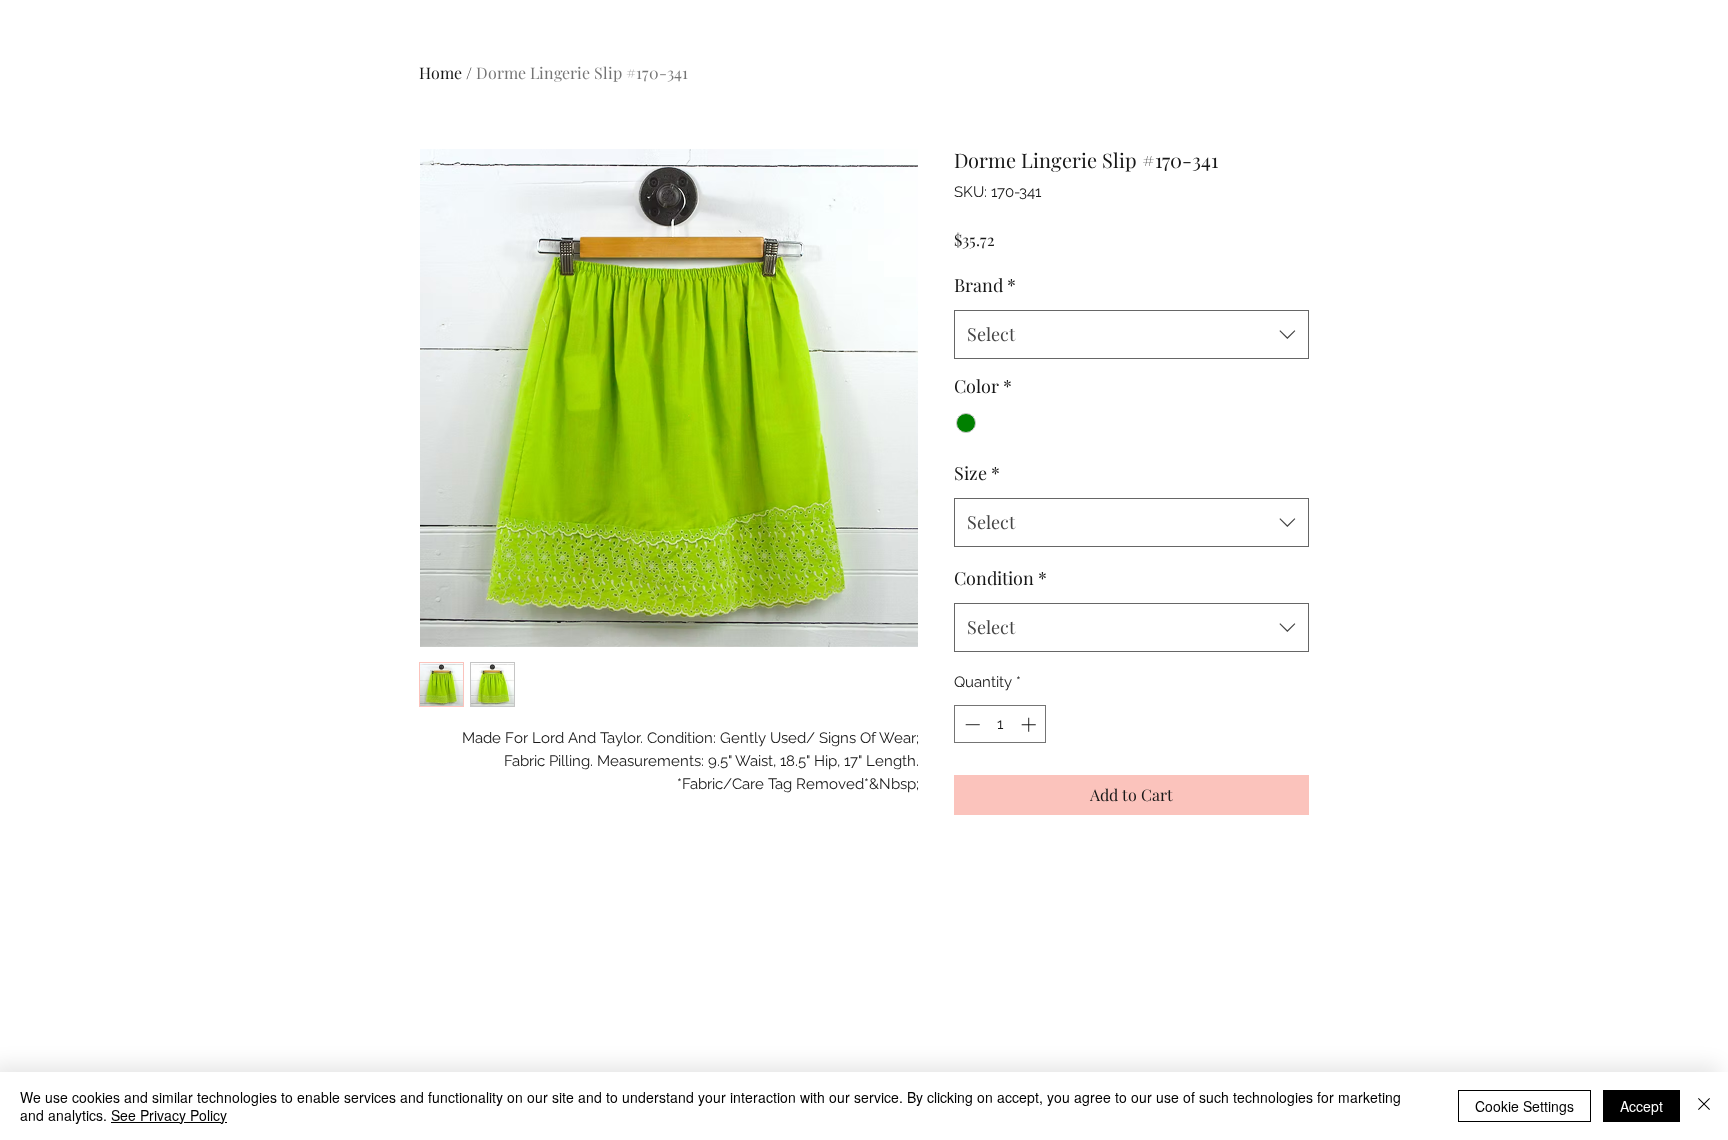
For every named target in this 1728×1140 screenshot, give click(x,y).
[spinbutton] (1000, 724)
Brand (985, 285)
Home (440, 72)
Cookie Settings (1524, 1106)
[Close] (1704, 1106)
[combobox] (1131, 335)
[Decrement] (970, 724)
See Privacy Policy (169, 1115)
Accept (1641, 1106)
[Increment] (1030, 724)
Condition (1000, 578)
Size (977, 473)
